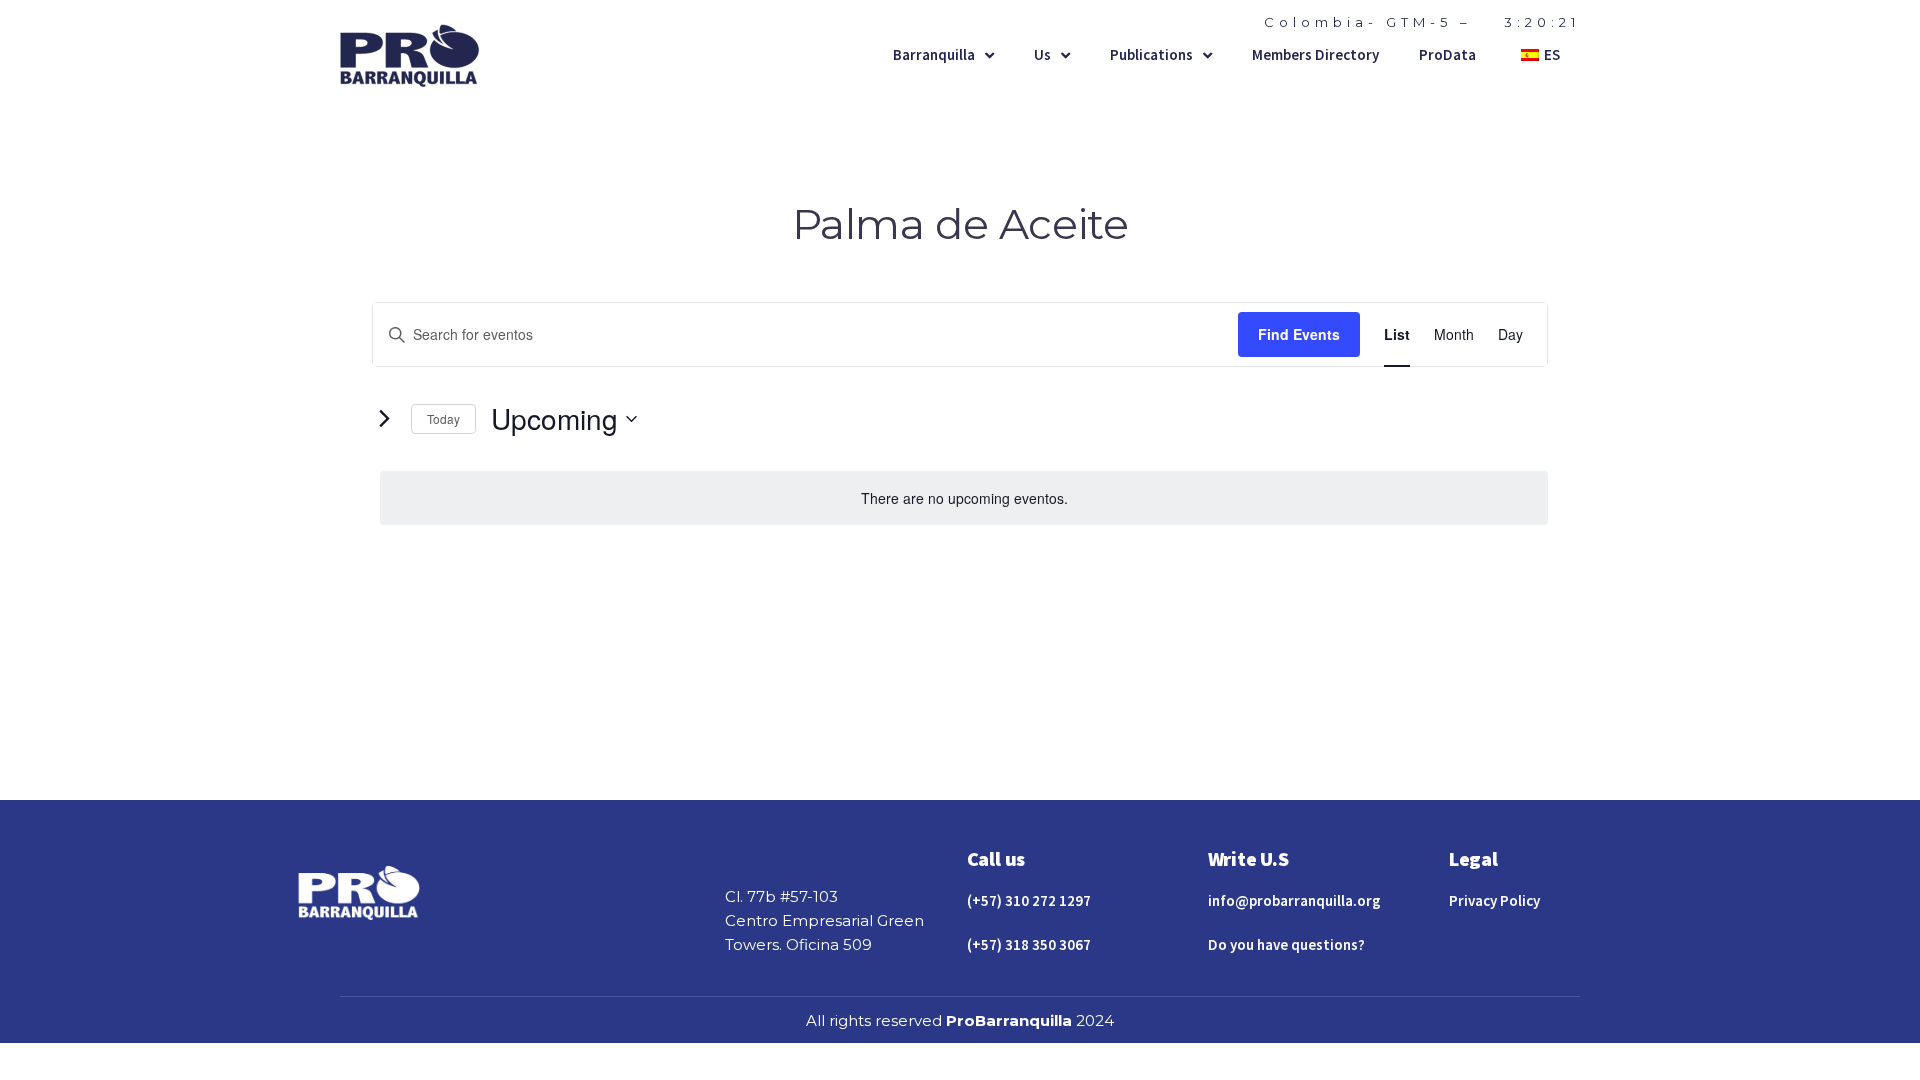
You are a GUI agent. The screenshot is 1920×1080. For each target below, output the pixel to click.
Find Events (1299, 334)
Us (1042, 54)
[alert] (964, 498)
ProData (1447, 54)
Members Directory (1315, 54)
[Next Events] (384, 419)
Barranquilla (934, 54)
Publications (1151, 54)
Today (443, 418)
